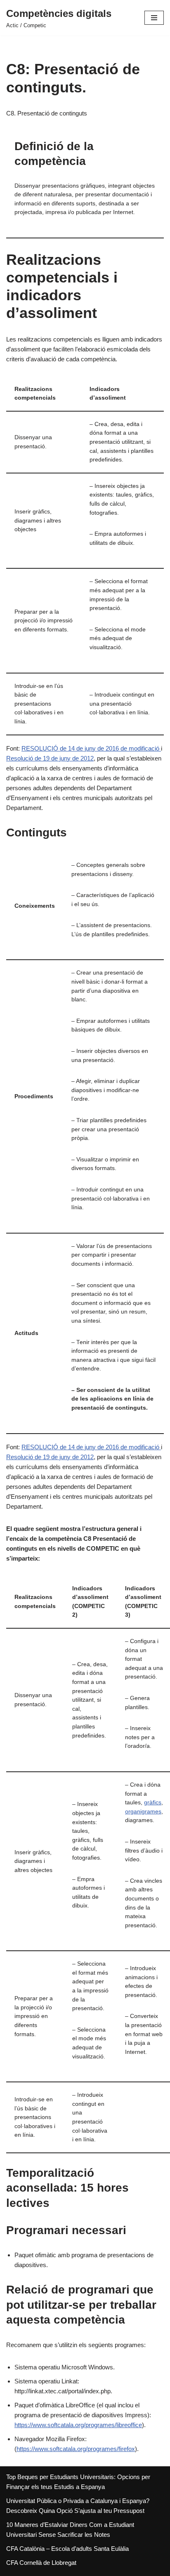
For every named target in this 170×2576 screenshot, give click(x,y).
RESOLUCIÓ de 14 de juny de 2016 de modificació (91, 748)
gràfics (153, 1802)
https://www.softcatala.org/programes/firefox (76, 2449)
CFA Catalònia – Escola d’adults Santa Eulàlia (67, 2549)
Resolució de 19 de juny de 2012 (50, 758)
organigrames (143, 1812)
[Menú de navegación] (154, 18)
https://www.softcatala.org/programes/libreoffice (78, 2425)
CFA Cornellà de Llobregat (41, 2563)
